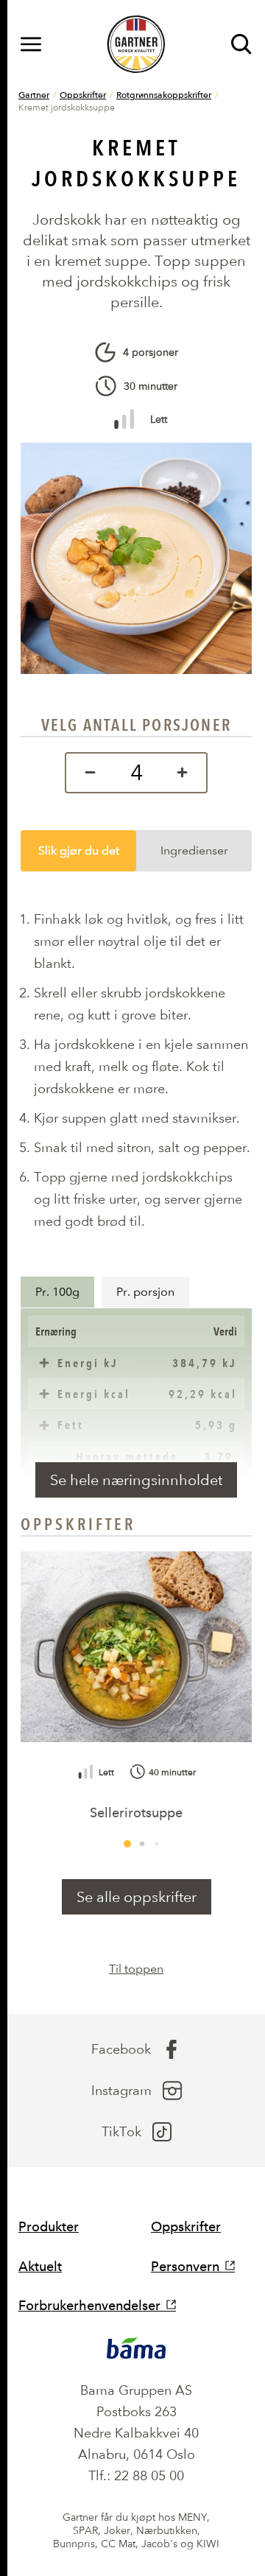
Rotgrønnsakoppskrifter (164, 94)
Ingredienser (194, 850)
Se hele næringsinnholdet (136, 1480)
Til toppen (136, 1969)
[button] (127, 1844)
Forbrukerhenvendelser (89, 2305)
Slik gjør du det (79, 850)
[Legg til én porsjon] (186, 773)
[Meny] (31, 44)
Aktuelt (40, 2266)
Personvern (185, 2266)
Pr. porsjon (145, 1292)
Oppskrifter (83, 94)
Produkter (49, 2226)
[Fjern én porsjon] (86, 773)
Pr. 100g (57, 1292)
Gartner (34, 94)
